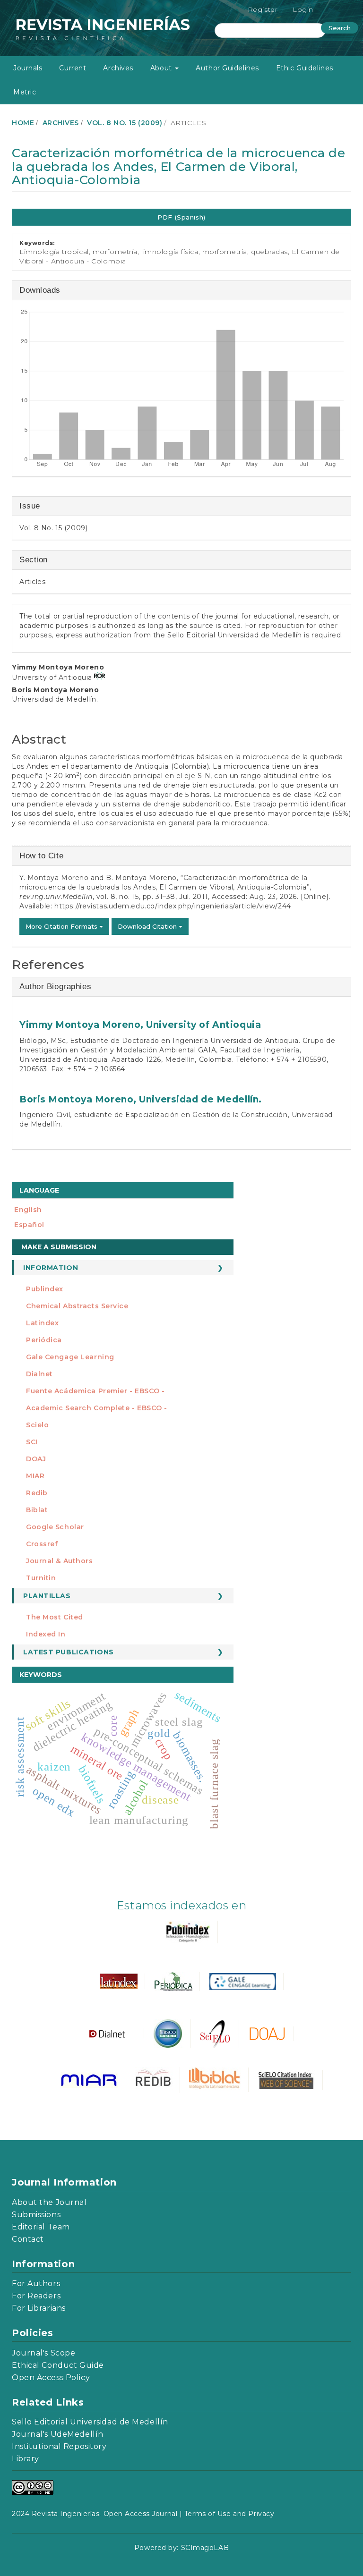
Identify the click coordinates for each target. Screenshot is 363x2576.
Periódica (44, 1340)
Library (26, 2459)
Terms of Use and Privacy (229, 2514)
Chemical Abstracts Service (77, 1306)
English (28, 1210)
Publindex (45, 1289)
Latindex (42, 1323)
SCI (32, 1442)
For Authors (36, 2284)
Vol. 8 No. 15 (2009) (125, 123)
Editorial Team (41, 2227)
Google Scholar (55, 1527)
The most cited (55, 1617)
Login (303, 9)
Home (23, 123)
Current (73, 68)
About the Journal (49, 2202)
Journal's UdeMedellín (58, 2434)
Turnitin (41, 1578)
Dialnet (39, 1374)
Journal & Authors (60, 1561)
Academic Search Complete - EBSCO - (97, 1408)
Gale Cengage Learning (70, 1357)
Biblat (37, 1510)
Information (51, 1268)
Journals (28, 68)
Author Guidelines (227, 68)
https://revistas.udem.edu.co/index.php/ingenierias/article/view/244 (173, 906)
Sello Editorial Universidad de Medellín (90, 2422)
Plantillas (47, 1596)
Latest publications (69, 1652)
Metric (25, 92)
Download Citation (148, 926)
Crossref (42, 1544)
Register (263, 9)
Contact (28, 2239)
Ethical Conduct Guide (58, 2365)
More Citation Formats (62, 926)
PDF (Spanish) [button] (181, 217)
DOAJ (36, 1459)
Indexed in (46, 1634)
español (29, 1225)
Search (340, 28)
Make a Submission (59, 1247)
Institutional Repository (59, 2446)
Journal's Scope (43, 2353)
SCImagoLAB (205, 2548)
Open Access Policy (51, 2377)
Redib (37, 1493)
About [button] (162, 68)
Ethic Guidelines (305, 68)
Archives (118, 68)
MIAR (35, 1476)
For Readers (36, 2296)
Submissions (36, 2215)
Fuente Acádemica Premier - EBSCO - (95, 1391)
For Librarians (39, 2308)
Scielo (37, 1425)
